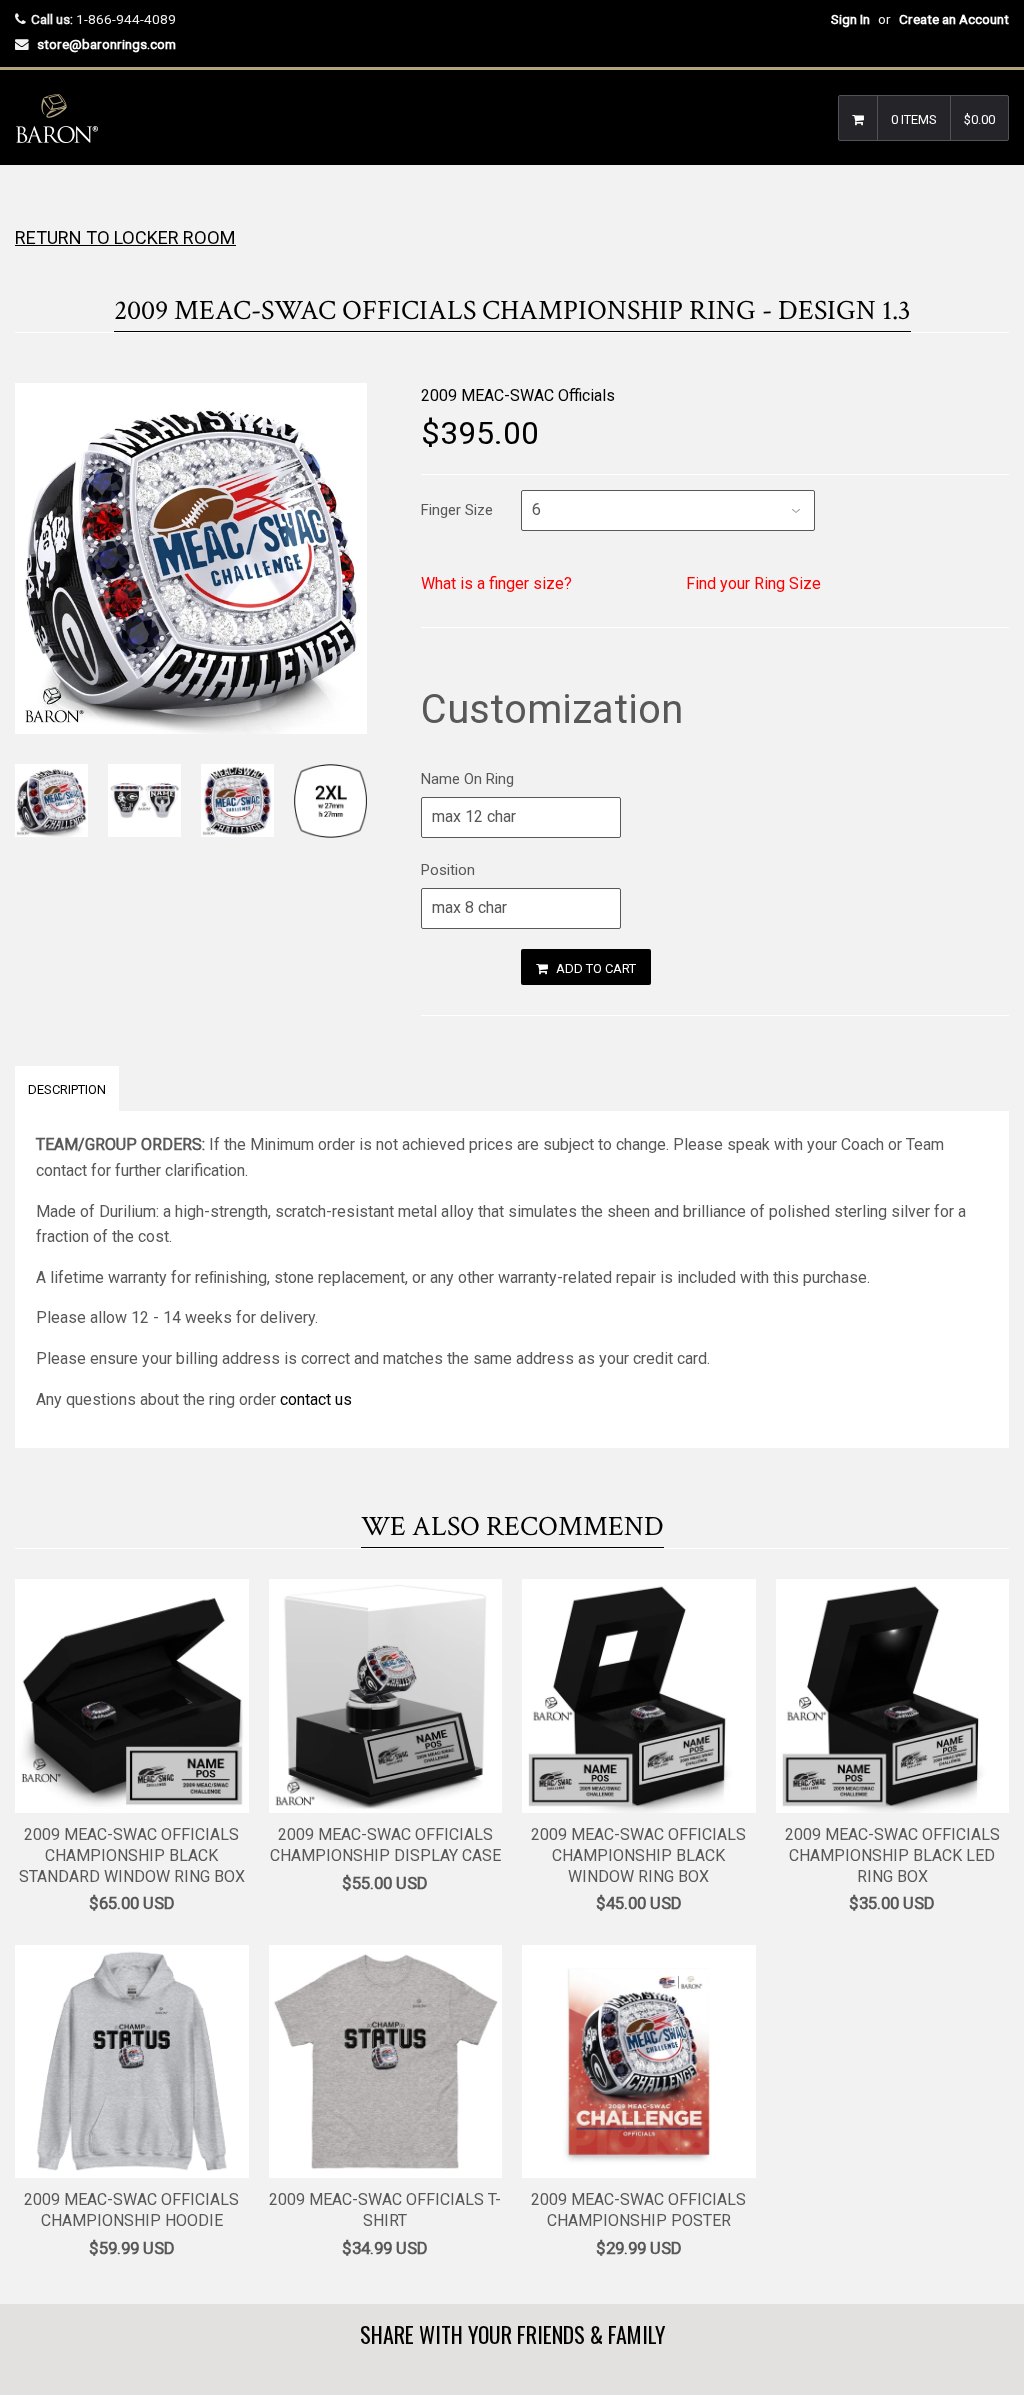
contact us (316, 1399)
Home (32, 204)
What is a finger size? (496, 583)
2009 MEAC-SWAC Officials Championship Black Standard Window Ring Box (132, 1855)
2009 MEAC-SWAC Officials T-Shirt (385, 2210)
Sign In (850, 19)
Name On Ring (467, 779)
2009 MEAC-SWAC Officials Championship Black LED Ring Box (892, 1855)
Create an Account (954, 19)
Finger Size (457, 510)
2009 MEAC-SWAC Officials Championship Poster (638, 2210)
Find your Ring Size (753, 583)
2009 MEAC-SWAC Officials (518, 395)
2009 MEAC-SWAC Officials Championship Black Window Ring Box (638, 1855)
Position (448, 870)
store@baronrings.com (106, 44)
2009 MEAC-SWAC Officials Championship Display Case (385, 1845)
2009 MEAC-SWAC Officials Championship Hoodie (131, 2210)
